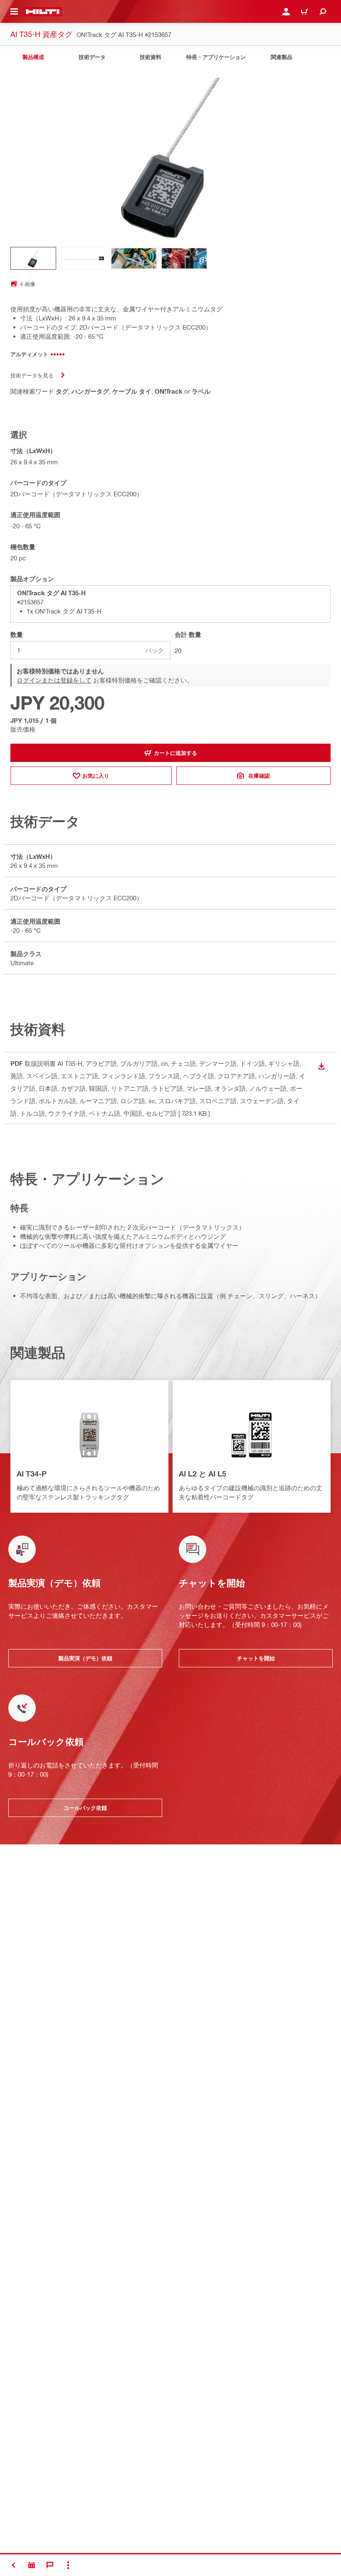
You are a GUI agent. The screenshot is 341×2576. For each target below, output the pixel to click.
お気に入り (96, 776)
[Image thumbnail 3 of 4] (134, 258)
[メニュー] (14, 12)
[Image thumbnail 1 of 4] (33, 258)
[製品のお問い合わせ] (32, 2565)
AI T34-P (32, 1474)
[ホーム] (43, 12)
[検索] (323, 12)
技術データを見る (32, 375)
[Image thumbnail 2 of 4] (84, 258)
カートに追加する (175, 753)
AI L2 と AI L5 (203, 1474)
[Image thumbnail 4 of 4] (184, 258)
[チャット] (50, 2565)
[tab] (33, 57)
